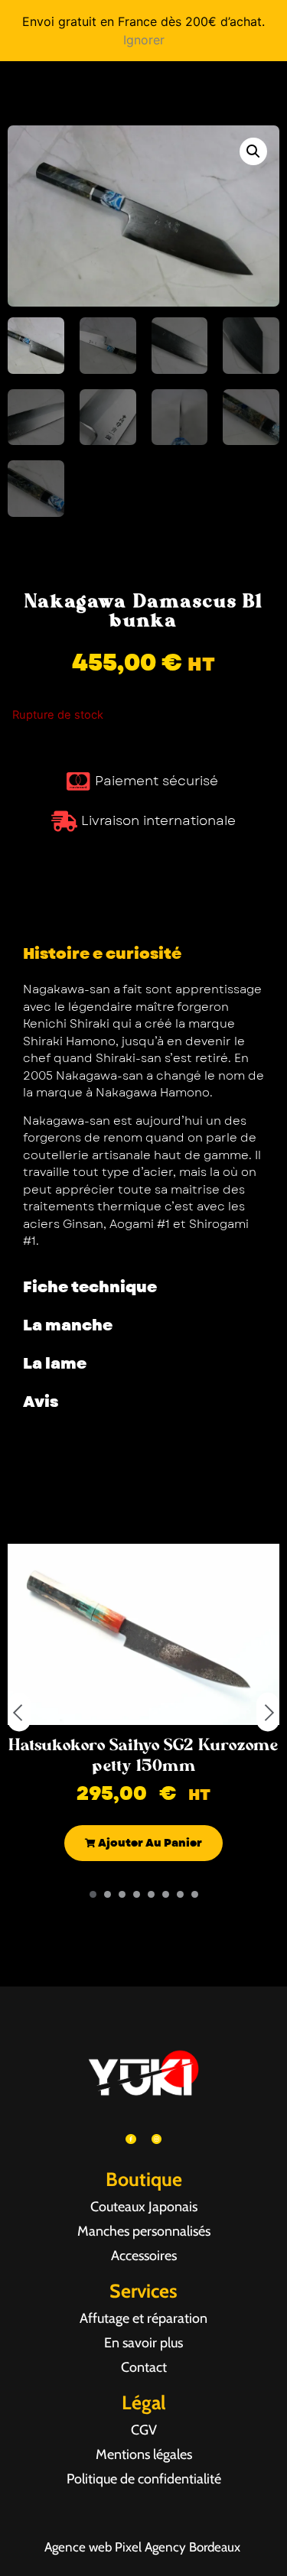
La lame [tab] (55, 1364)
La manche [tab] (68, 1325)
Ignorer (144, 40)
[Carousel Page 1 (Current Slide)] (93, 1894)
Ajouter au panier (149, 1843)
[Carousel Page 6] (166, 1894)
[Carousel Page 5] (151, 1894)
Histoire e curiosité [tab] (102, 954)
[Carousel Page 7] (180, 1894)
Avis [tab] (41, 1402)
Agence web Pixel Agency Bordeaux (144, 2547)
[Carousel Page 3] (122, 1894)
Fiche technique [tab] (90, 1287)
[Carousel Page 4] (137, 1894)
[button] (253, 151)
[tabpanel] (143, 1121)
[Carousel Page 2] (108, 1894)
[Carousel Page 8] (195, 1894)
